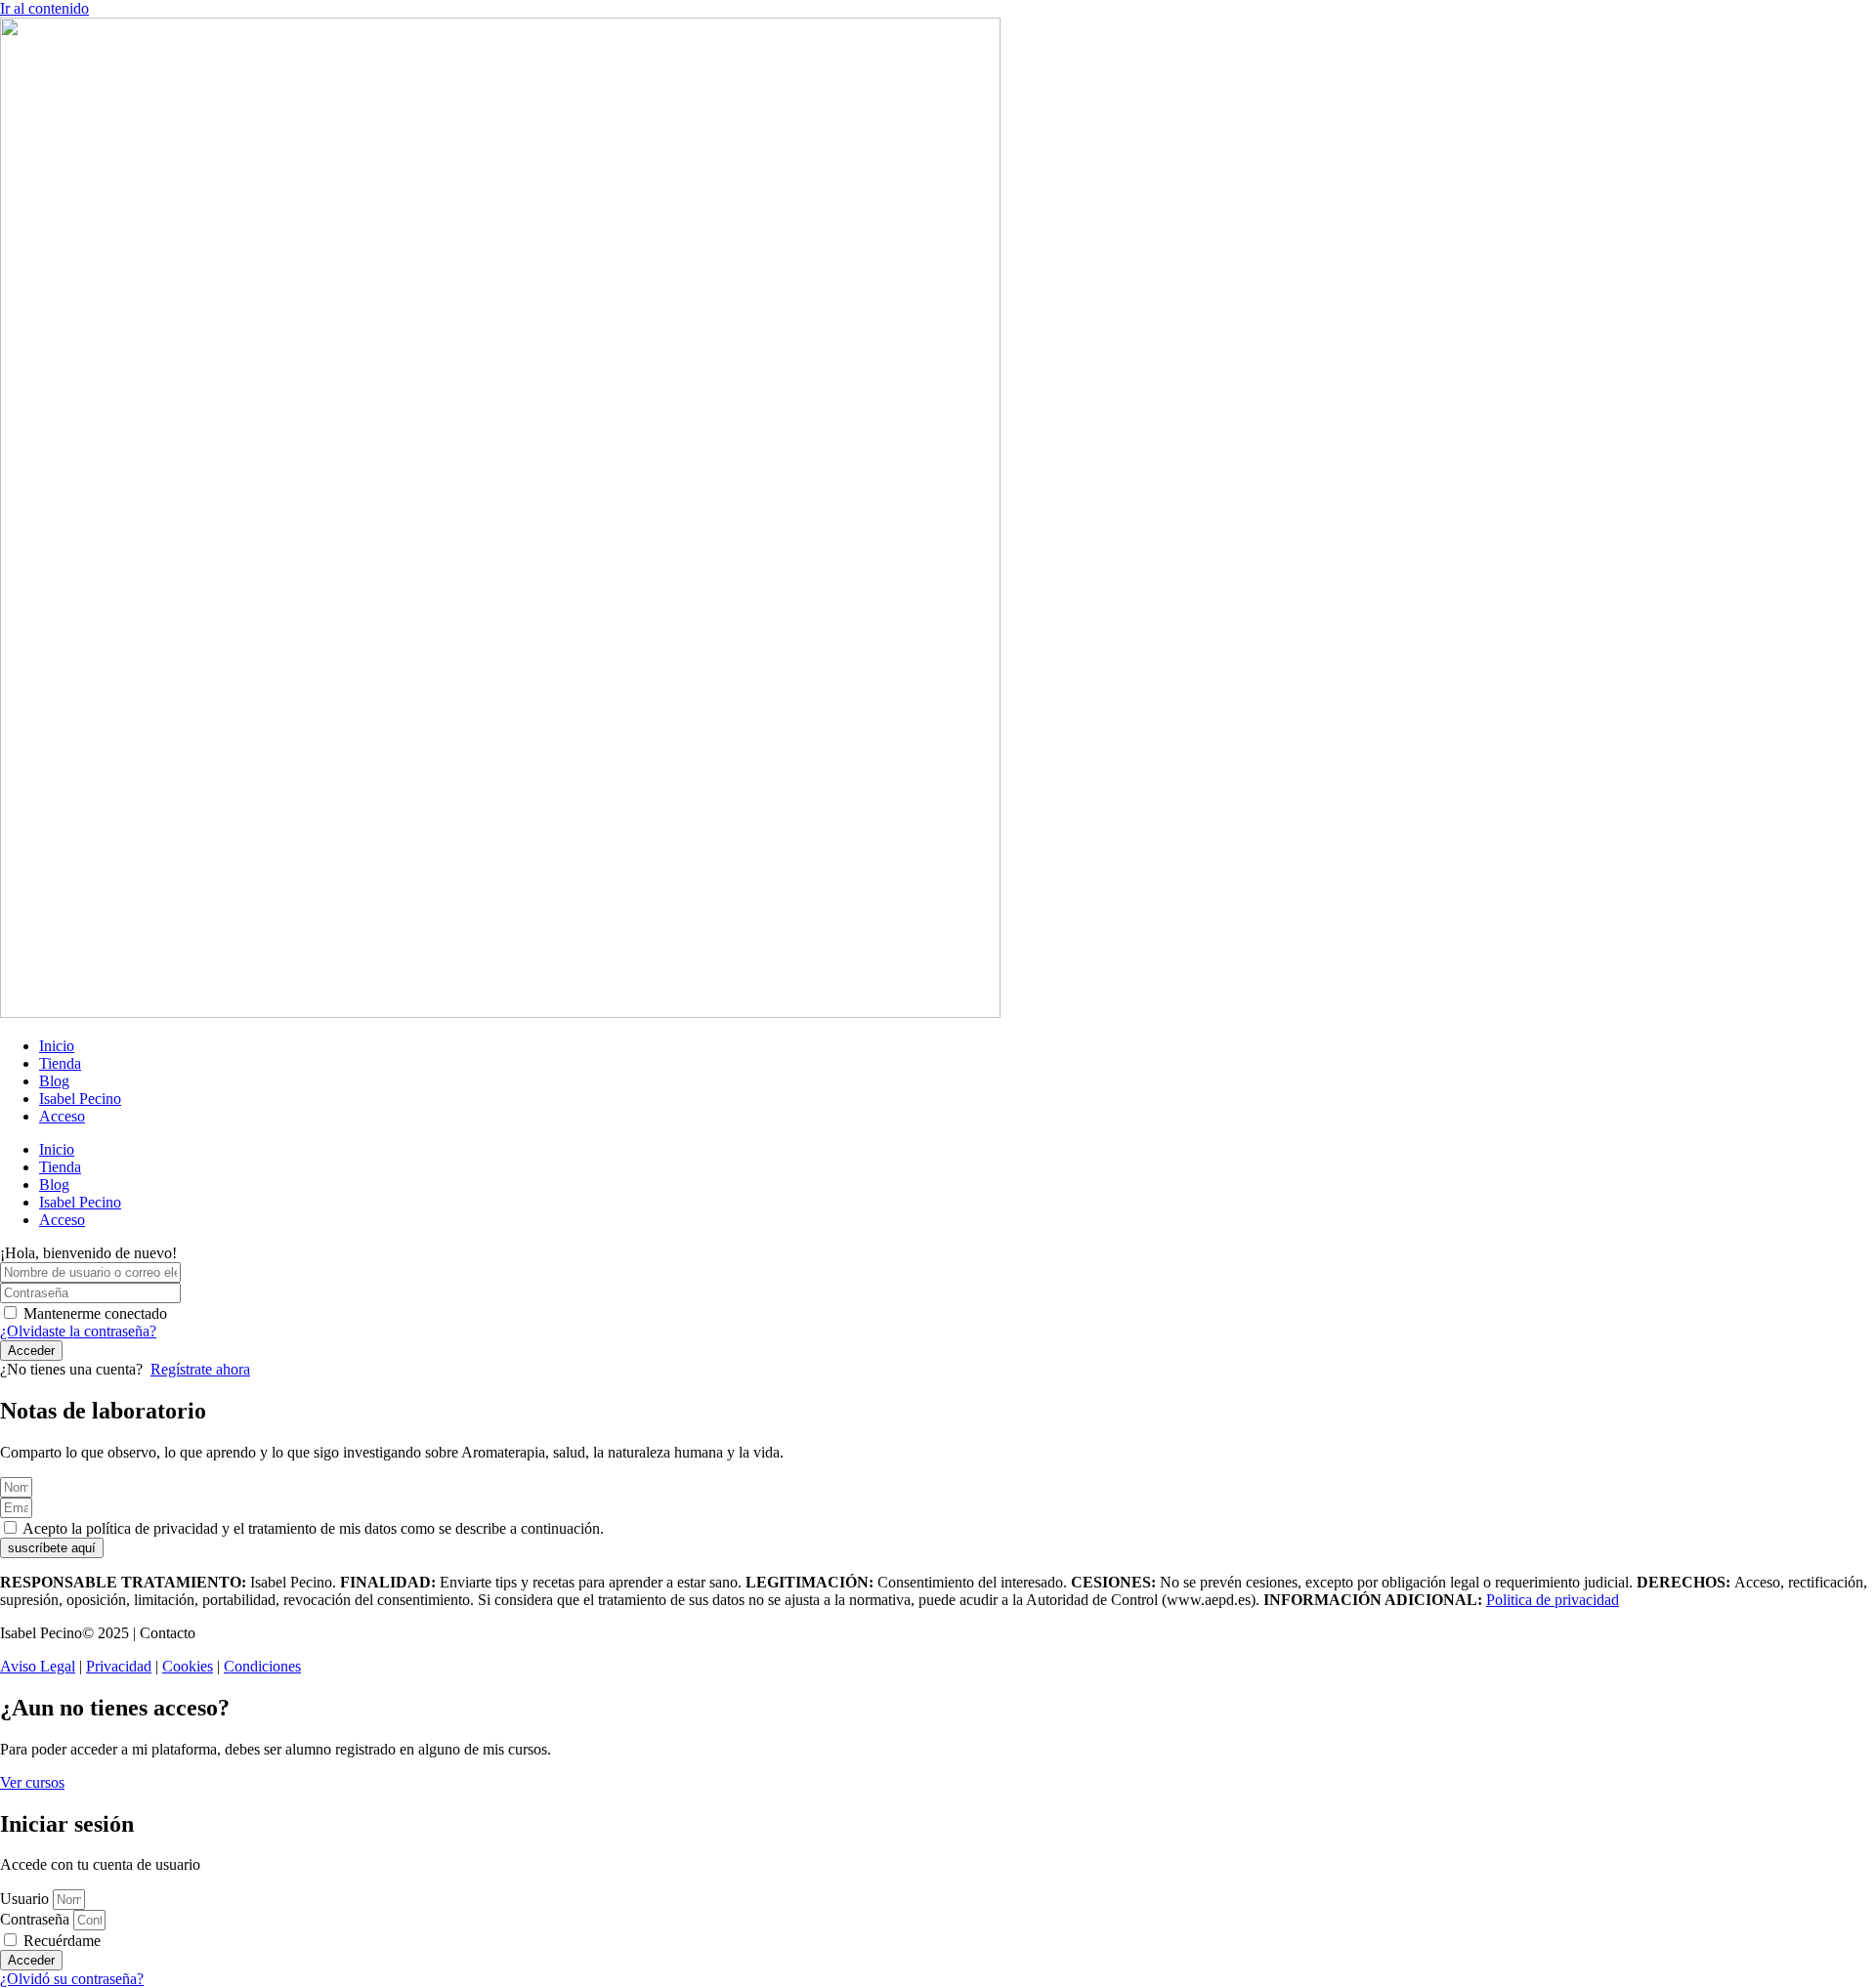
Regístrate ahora (200, 1369)
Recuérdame (60, 1941)
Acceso (62, 1116)
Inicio (57, 1046)
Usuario (24, 1899)
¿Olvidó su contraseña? (72, 1979)
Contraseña (35, 1919)
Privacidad (119, 1666)
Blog (54, 1081)
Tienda (60, 1063)
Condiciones (262, 1666)
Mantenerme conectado (95, 1313)
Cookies (188, 1666)
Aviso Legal (38, 1666)
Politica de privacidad (1553, 1600)
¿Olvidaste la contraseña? (78, 1331)
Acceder (31, 1351)
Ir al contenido (44, 8)
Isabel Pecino (80, 1099)
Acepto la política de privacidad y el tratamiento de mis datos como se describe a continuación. (313, 1528)
